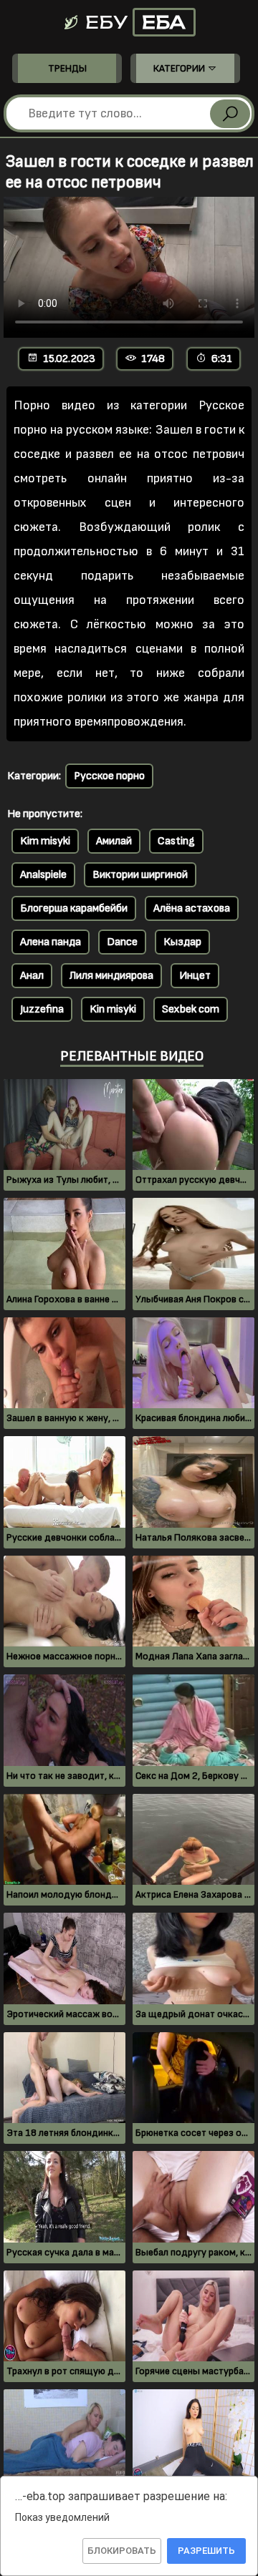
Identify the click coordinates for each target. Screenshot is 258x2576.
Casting (176, 841)
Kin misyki (113, 1009)
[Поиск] (230, 114)
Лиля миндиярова (111, 976)
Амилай (114, 841)
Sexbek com (191, 1009)
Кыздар (182, 942)
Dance (122, 942)
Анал (32, 976)
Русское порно (109, 776)
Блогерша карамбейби (74, 908)
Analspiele (43, 875)
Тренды (67, 68)
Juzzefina (42, 1009)
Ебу (133, 22)
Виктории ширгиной (140, 875)
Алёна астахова (192, 908)
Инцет (195, 976)
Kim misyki (45, 841)
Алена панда (51, 942)
